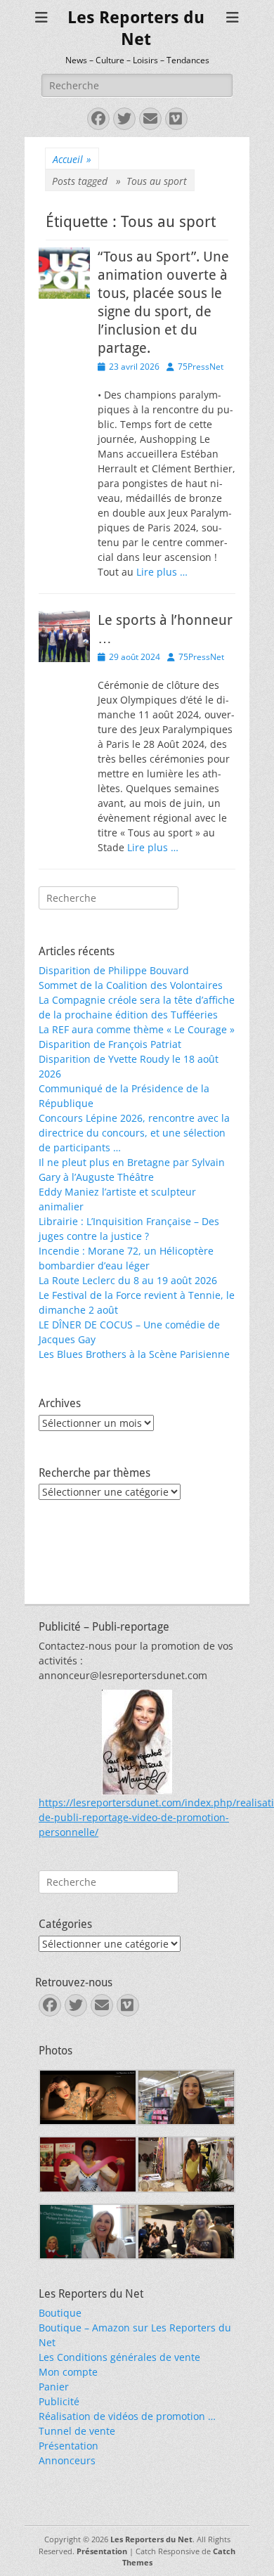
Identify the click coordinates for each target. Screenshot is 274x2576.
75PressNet (201, 367)
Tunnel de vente (77, 2431)
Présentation (68, 2446)
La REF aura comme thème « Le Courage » (137, 1029)
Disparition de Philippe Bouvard (114, 970)
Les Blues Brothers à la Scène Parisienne (134, 1354)
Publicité (59, 2401)
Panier (54, 2387)
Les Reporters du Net (151, 2539)
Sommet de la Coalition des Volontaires (131, 985)
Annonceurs (67, 2460)
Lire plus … (162, 572)
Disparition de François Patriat (110, 1044)
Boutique (60, 2313)
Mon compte (68, 2372)
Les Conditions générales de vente (119, 2357)
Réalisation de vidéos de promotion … (127, 2416)
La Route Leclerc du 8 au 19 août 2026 (128, 1280)
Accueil (72, 159)
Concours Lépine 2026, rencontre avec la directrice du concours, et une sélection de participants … (134, 1133)
